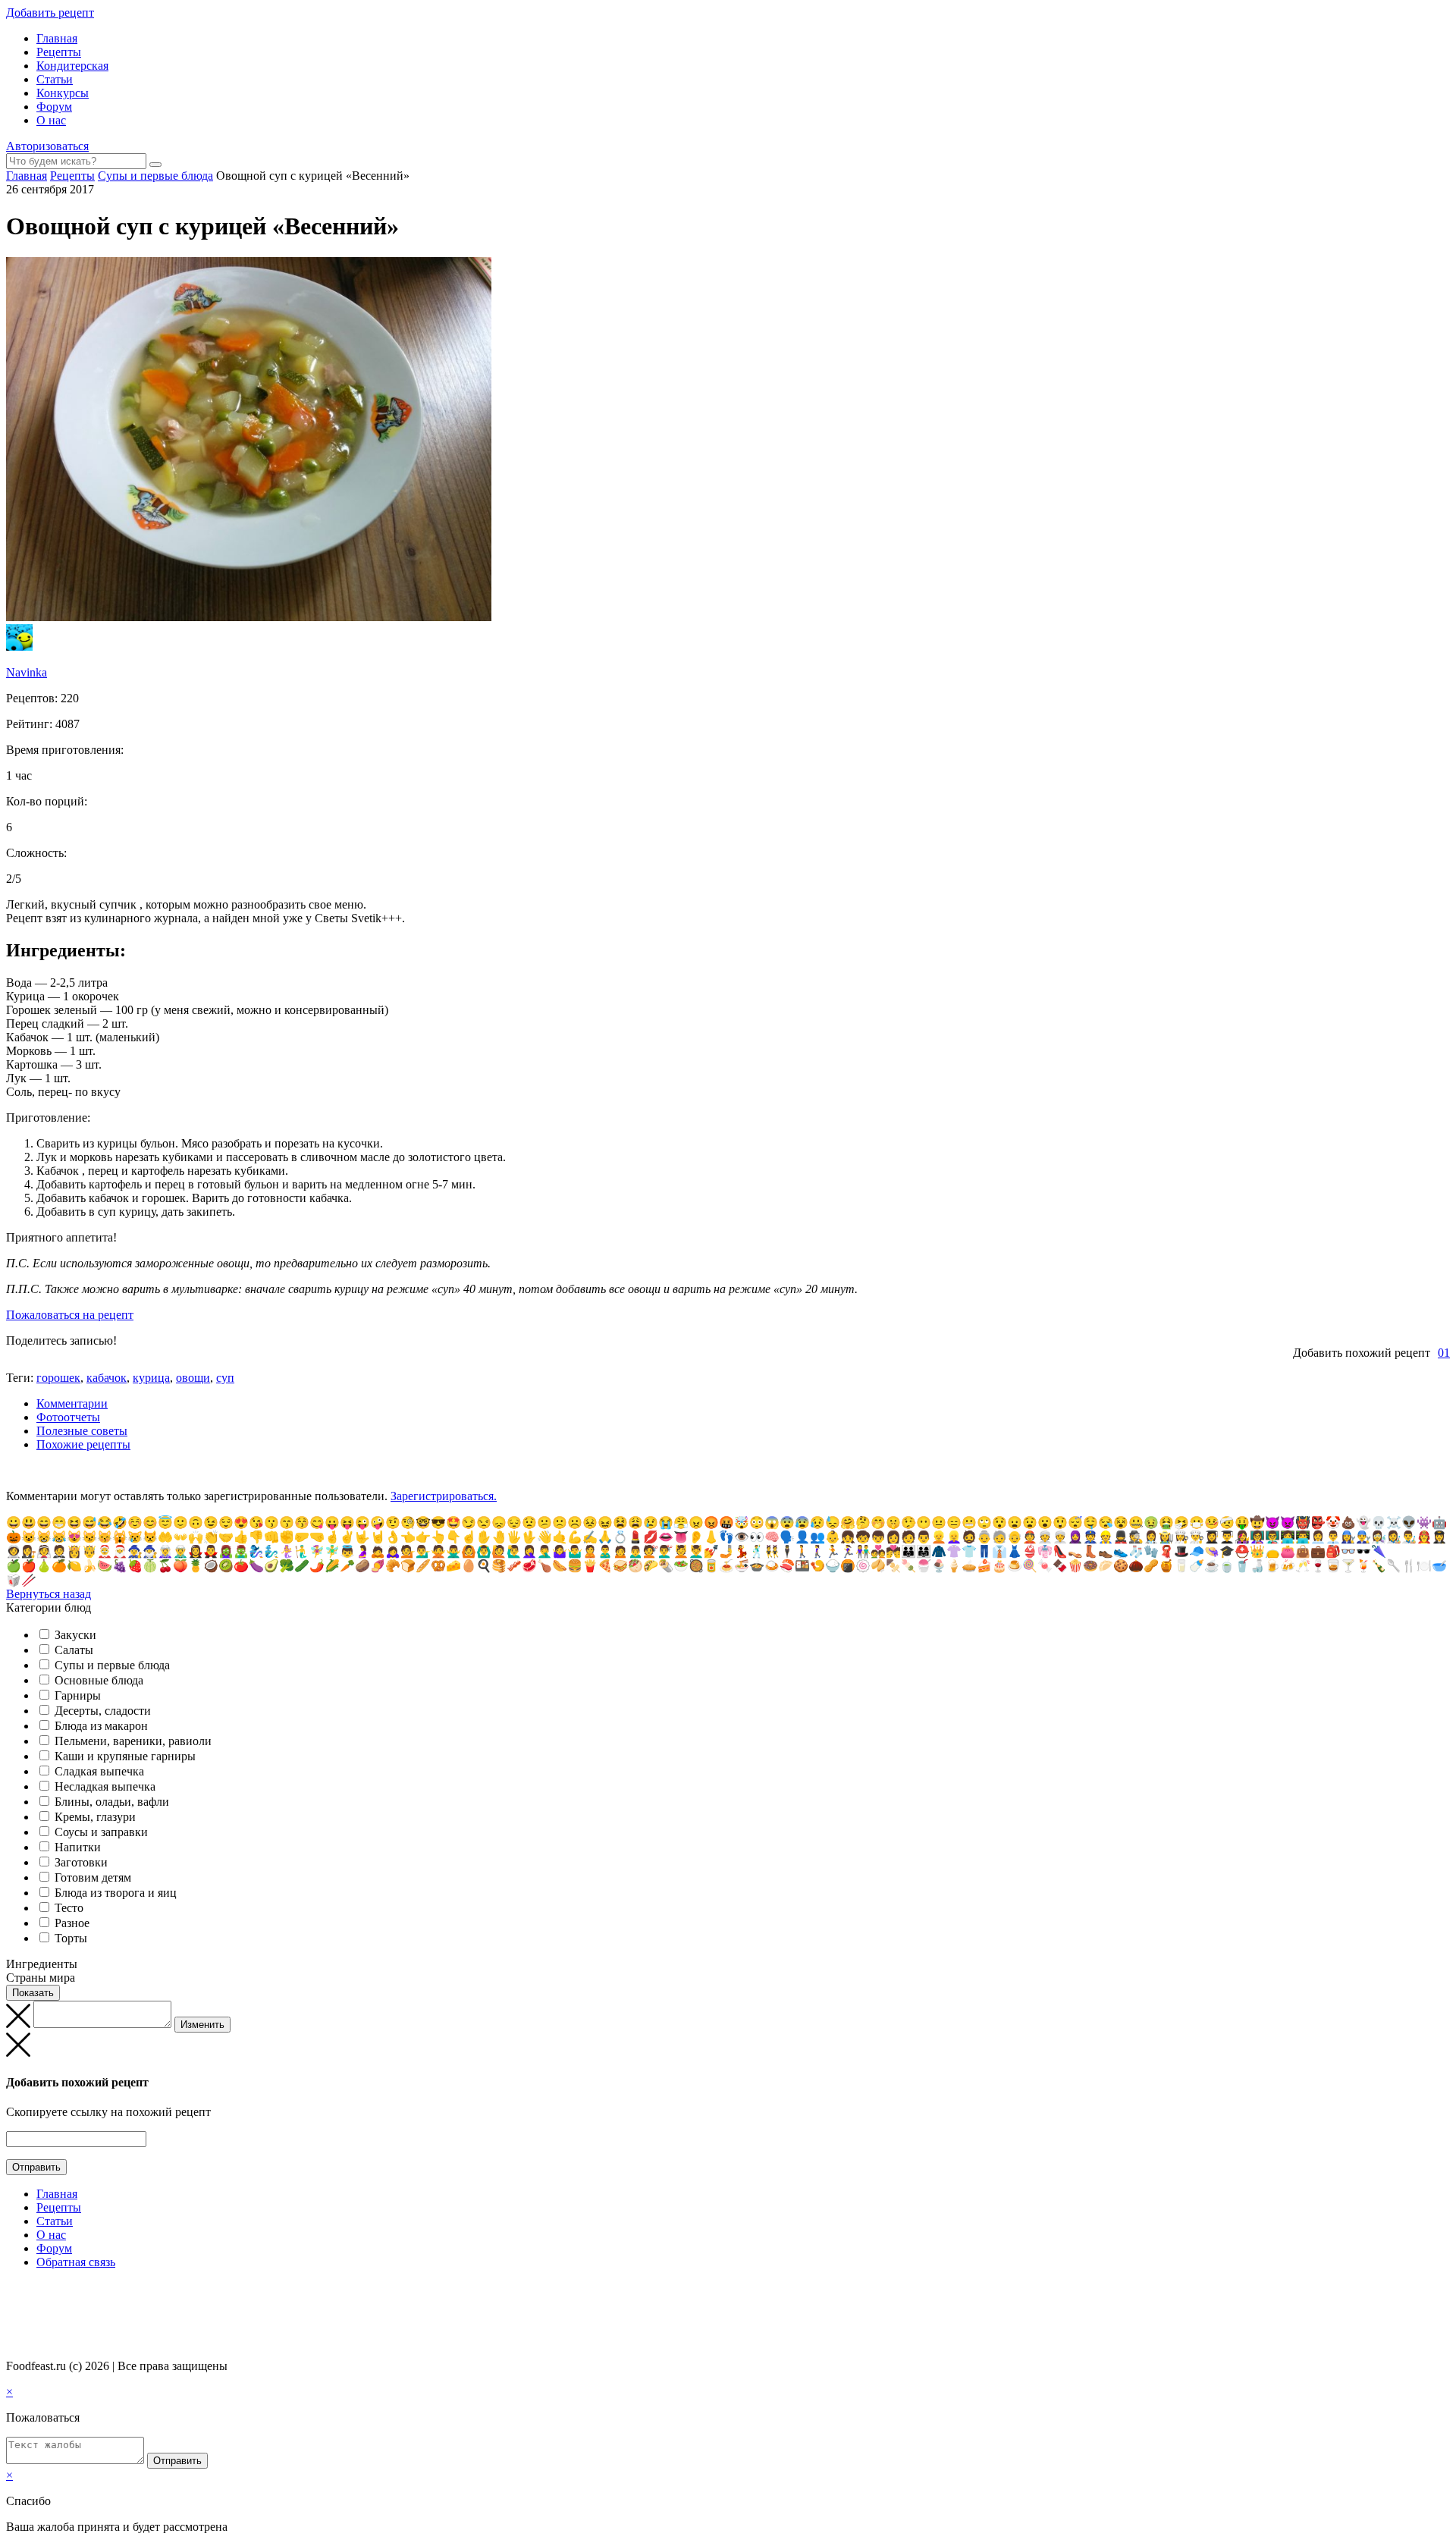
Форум (54, 107)
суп (225, 1378)
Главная (57, 38)
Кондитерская (72, 66)
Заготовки (81, 1862)
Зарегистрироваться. (444, 1496)
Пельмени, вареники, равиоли (133, 1741)
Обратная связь (76, 2262)
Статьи (55, 79)
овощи (193, 1378)
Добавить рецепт (50, 13)
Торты (71, 1938)
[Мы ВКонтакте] (13, 2292)
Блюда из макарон (101, 1726)
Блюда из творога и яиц (116, 1893)
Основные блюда (99, 1680)
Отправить (36, 2167)
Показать (33, 1993)
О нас (51, 120)
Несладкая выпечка (105, 1786)
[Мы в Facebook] (27, 2292)
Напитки (78, 1847)
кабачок (107, 1378)
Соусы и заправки (101, 1832)
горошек (58, 1378)
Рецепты (59, 52)
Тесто (69, 1908)
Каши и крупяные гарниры (125, 1756)
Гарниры (78, 1695)
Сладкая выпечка (99, 1771)
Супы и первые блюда (112, 1665)
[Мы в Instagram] (42, 2292)
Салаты (74, 1650)
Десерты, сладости (103, 1711)
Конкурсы (63, 93)
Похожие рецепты (83, 1444)
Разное (72, 1923)
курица (151, 1378)
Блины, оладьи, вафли (112, 1802)
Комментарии (72, 1403)
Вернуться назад (49, 1594)
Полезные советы (82, 1431)
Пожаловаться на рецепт (70, 1315)
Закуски (75, 1635)
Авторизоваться (47, 146)
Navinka (27, 672)
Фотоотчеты (68, 1417)
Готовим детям (93, 1877)
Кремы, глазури (95, 1817)
